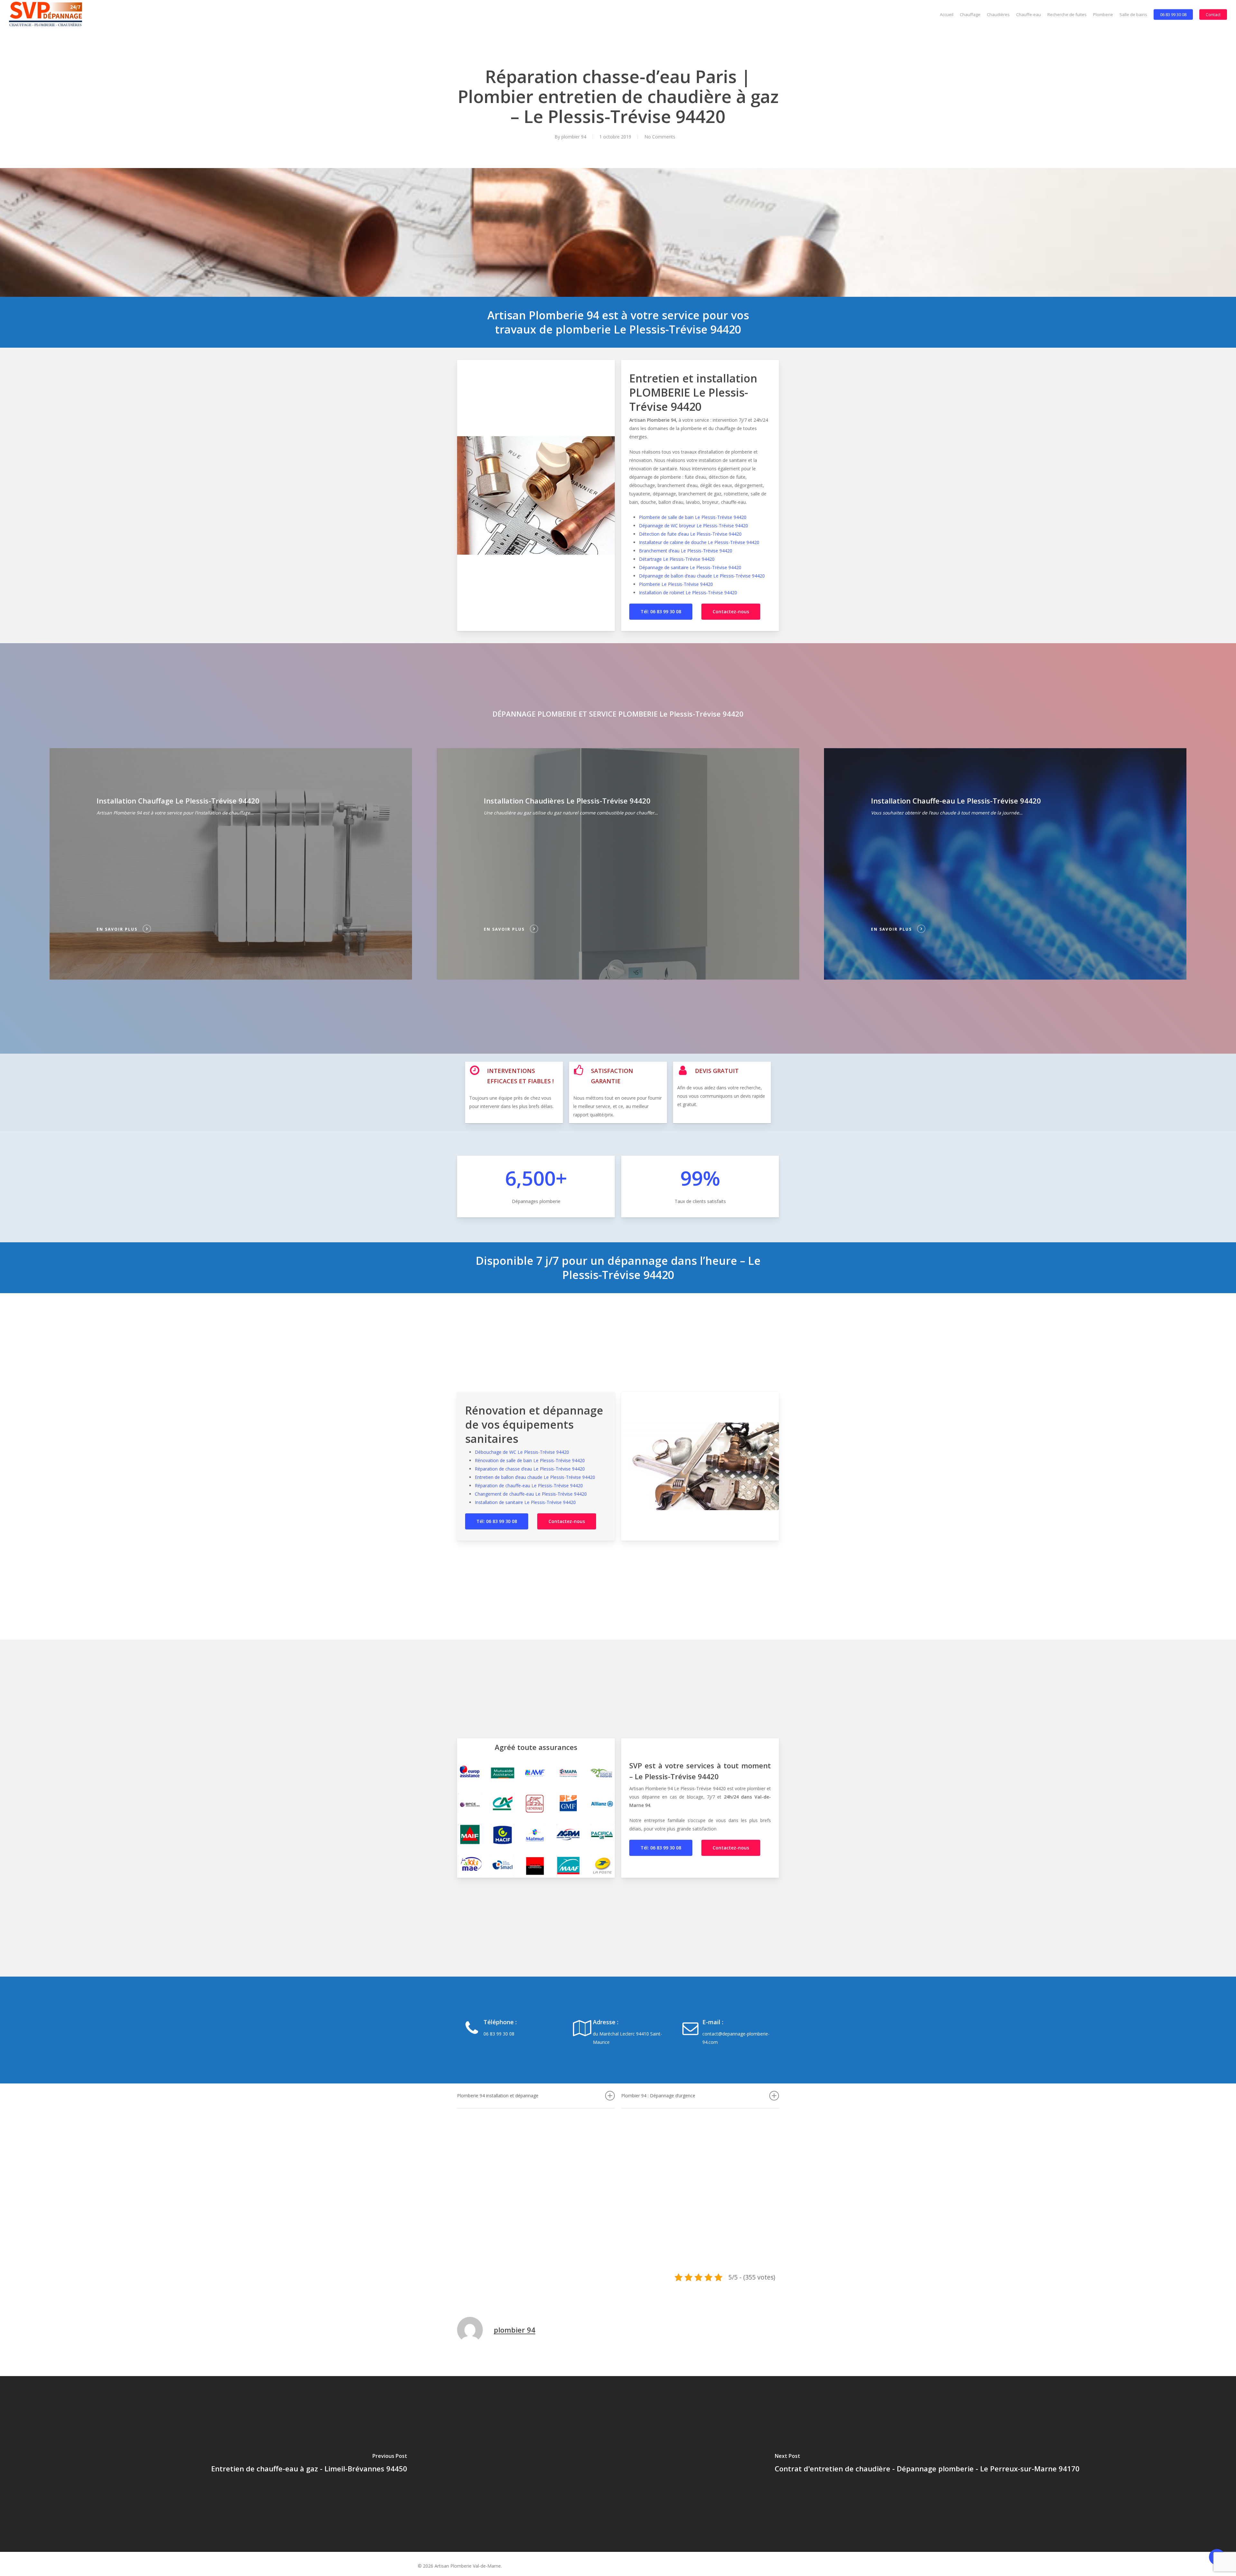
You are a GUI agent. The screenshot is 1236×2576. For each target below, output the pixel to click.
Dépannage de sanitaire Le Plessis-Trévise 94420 (690, 567)
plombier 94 (574, 137)
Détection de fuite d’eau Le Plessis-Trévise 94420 (690, 534)
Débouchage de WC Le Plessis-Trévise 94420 (522, 1452)
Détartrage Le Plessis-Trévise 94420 (677, 559)
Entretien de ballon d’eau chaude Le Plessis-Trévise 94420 (535, 1477)
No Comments (660, 137)
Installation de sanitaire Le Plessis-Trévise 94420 (525, 1502)
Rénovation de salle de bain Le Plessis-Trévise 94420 (530, 1460)
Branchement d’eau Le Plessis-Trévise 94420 (686, 551)
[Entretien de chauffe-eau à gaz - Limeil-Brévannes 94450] (309, 2464)
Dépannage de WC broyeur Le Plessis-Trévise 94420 (693, 526)
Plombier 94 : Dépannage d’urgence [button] (658, 2096)
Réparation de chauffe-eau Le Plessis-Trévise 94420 (529, 1485)
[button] (661, 612)
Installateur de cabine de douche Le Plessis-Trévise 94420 (699, 542)
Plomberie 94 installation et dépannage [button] (498, 2096)
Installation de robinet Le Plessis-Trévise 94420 (688, 592)
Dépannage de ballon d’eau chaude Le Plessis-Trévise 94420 (702, 576)
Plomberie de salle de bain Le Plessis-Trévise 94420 (693, 517)
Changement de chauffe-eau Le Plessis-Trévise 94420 (531, 1494)
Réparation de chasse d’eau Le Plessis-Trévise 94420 (530, 1469)
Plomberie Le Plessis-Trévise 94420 (676, 584)
